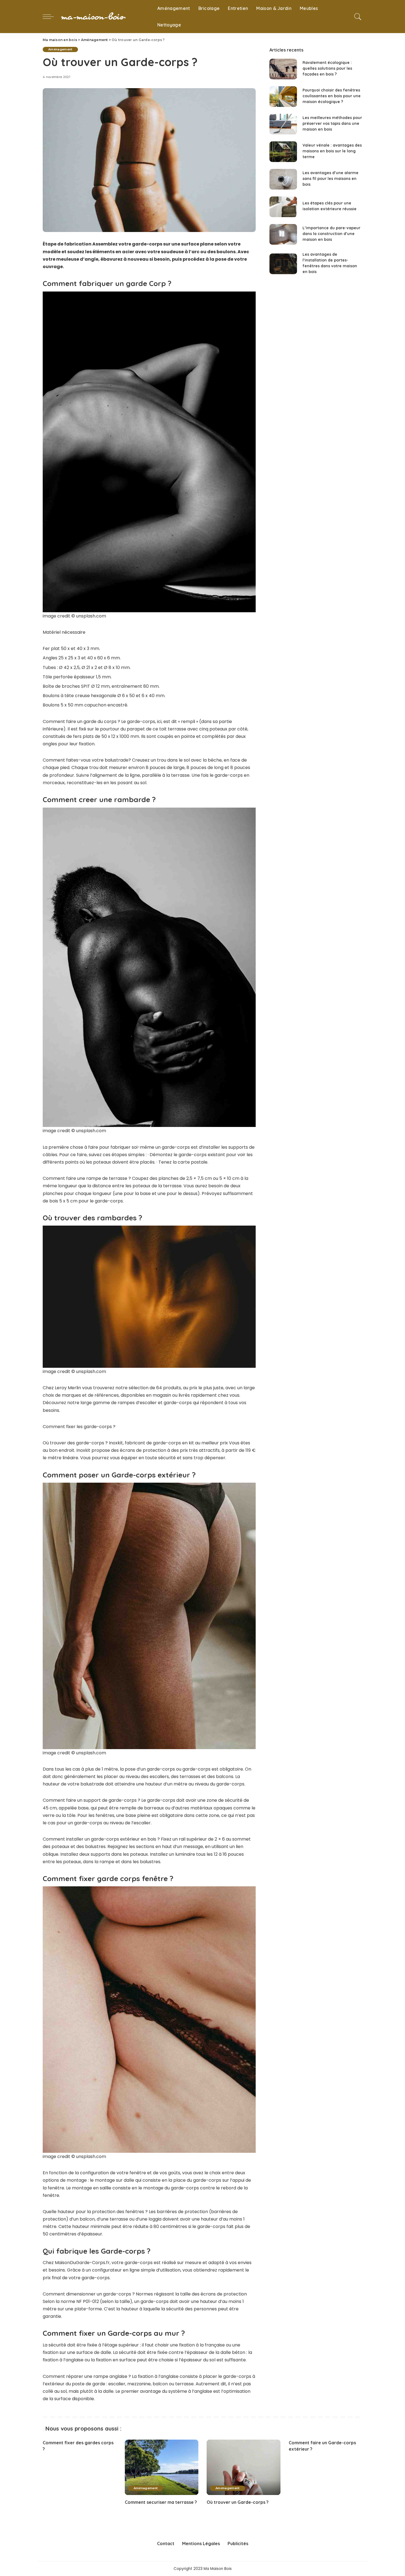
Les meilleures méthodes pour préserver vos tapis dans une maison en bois (332, 123)
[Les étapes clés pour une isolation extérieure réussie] (283, 207)
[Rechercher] (358, 17)
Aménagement (60, 49)
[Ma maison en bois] (104, 17)
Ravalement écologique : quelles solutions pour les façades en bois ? (327, 68)
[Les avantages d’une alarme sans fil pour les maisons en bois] (283, 179)
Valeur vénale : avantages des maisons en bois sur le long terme (332, 151)
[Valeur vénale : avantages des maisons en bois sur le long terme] (283, 152)
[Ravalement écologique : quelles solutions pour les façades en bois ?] (283, 69)
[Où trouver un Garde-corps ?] (244, 2467)
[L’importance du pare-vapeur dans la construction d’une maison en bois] (283, 234)
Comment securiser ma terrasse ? (161, 2502)
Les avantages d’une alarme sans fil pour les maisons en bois (330, 179)
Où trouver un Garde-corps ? (238, 2502)
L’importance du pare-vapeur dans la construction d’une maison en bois (331, 234)
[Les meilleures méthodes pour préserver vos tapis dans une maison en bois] (283, 124)
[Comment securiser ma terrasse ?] (162, 2467)
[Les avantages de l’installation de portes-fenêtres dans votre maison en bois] (283, 264)
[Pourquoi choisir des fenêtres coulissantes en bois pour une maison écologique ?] (283, 97)
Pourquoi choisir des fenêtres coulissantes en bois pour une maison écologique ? (332, 96)
